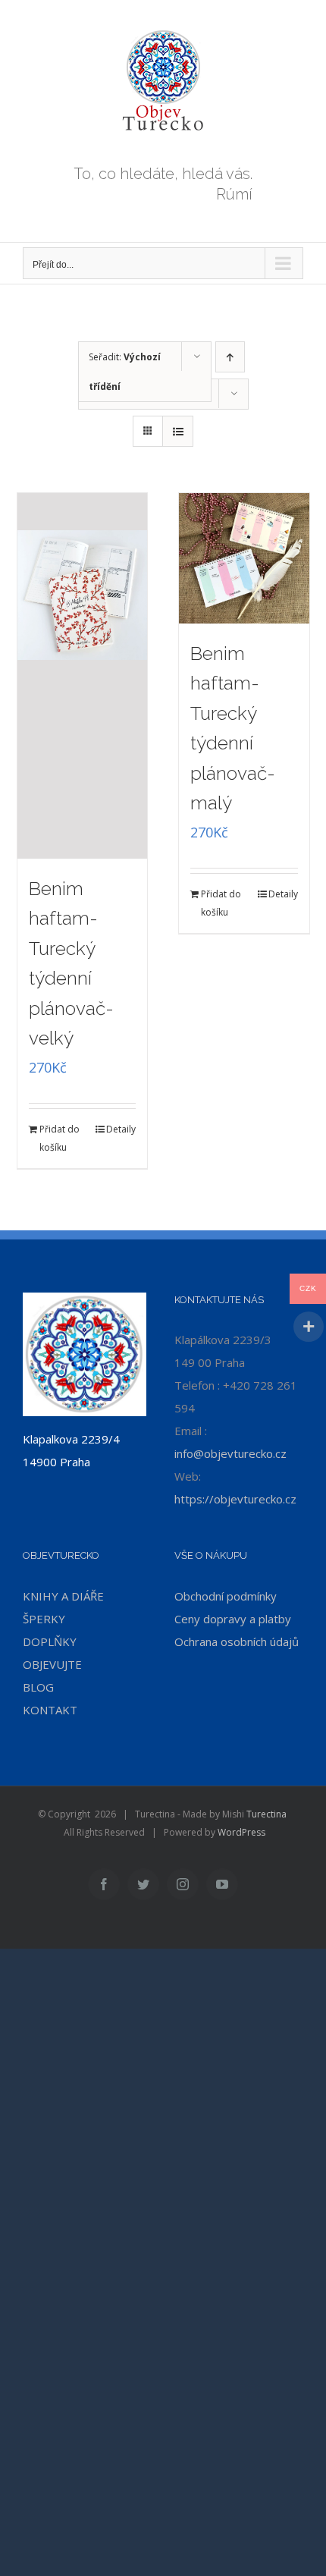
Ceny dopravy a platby (233, 1619)
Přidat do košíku (60, 1138)
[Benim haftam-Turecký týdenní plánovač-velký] (83, 676)
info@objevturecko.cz (230, 1453)
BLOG (38, 1687)
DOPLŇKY (50, 1641)
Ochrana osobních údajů (237, 1641)
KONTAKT (50, 1710)
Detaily (121, 1129)
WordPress (241, 1832)
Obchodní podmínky (226, 1596)
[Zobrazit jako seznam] (178, 431)
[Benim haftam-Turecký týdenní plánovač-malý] (244, 558)
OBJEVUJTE (52, 1664)
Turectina (266, 1814)
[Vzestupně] (230, 357)
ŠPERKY (44, 1619)
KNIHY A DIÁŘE (63, 1596)
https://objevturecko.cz (235, 1499)
